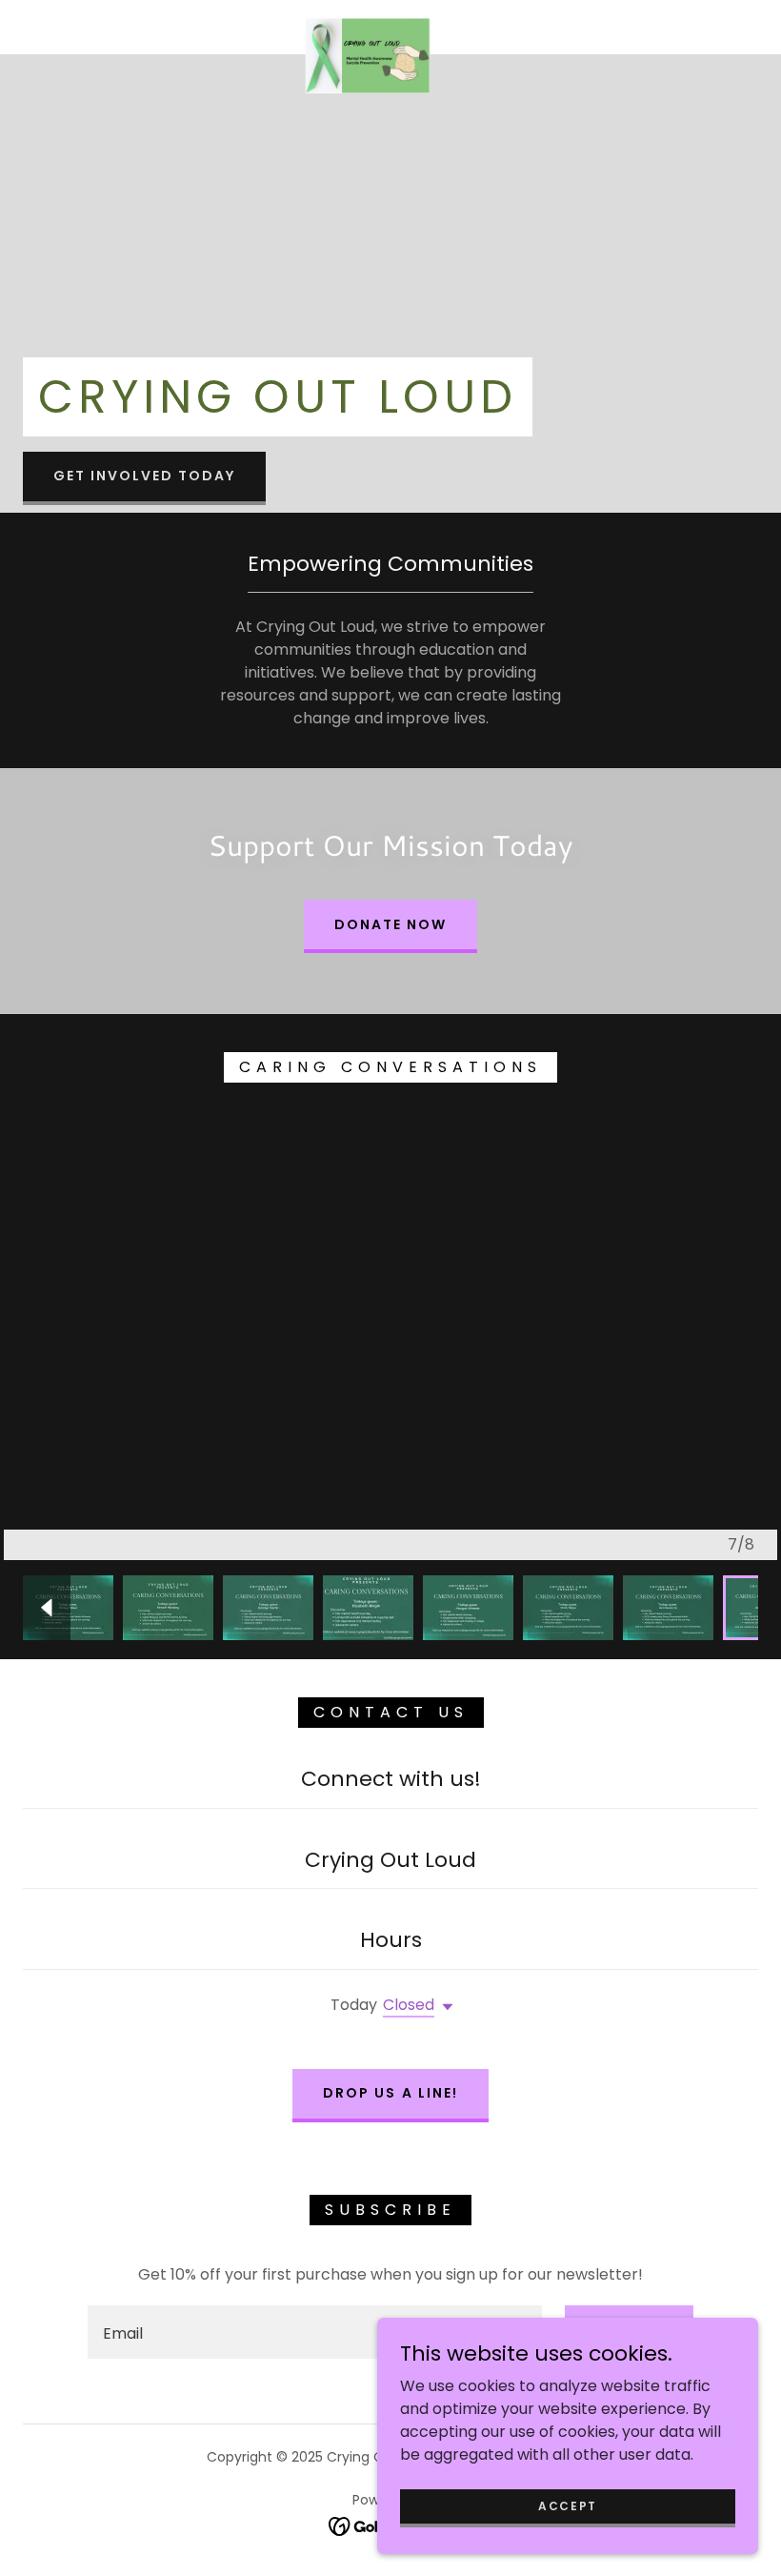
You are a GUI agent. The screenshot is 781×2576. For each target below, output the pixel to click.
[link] (368, 25)
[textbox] (314, 2332)
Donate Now (390, 924)
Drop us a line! (390, 2093)
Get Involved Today (144, 476)
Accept (568, 2505)
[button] (444, 2007)
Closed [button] (409, 2005)
